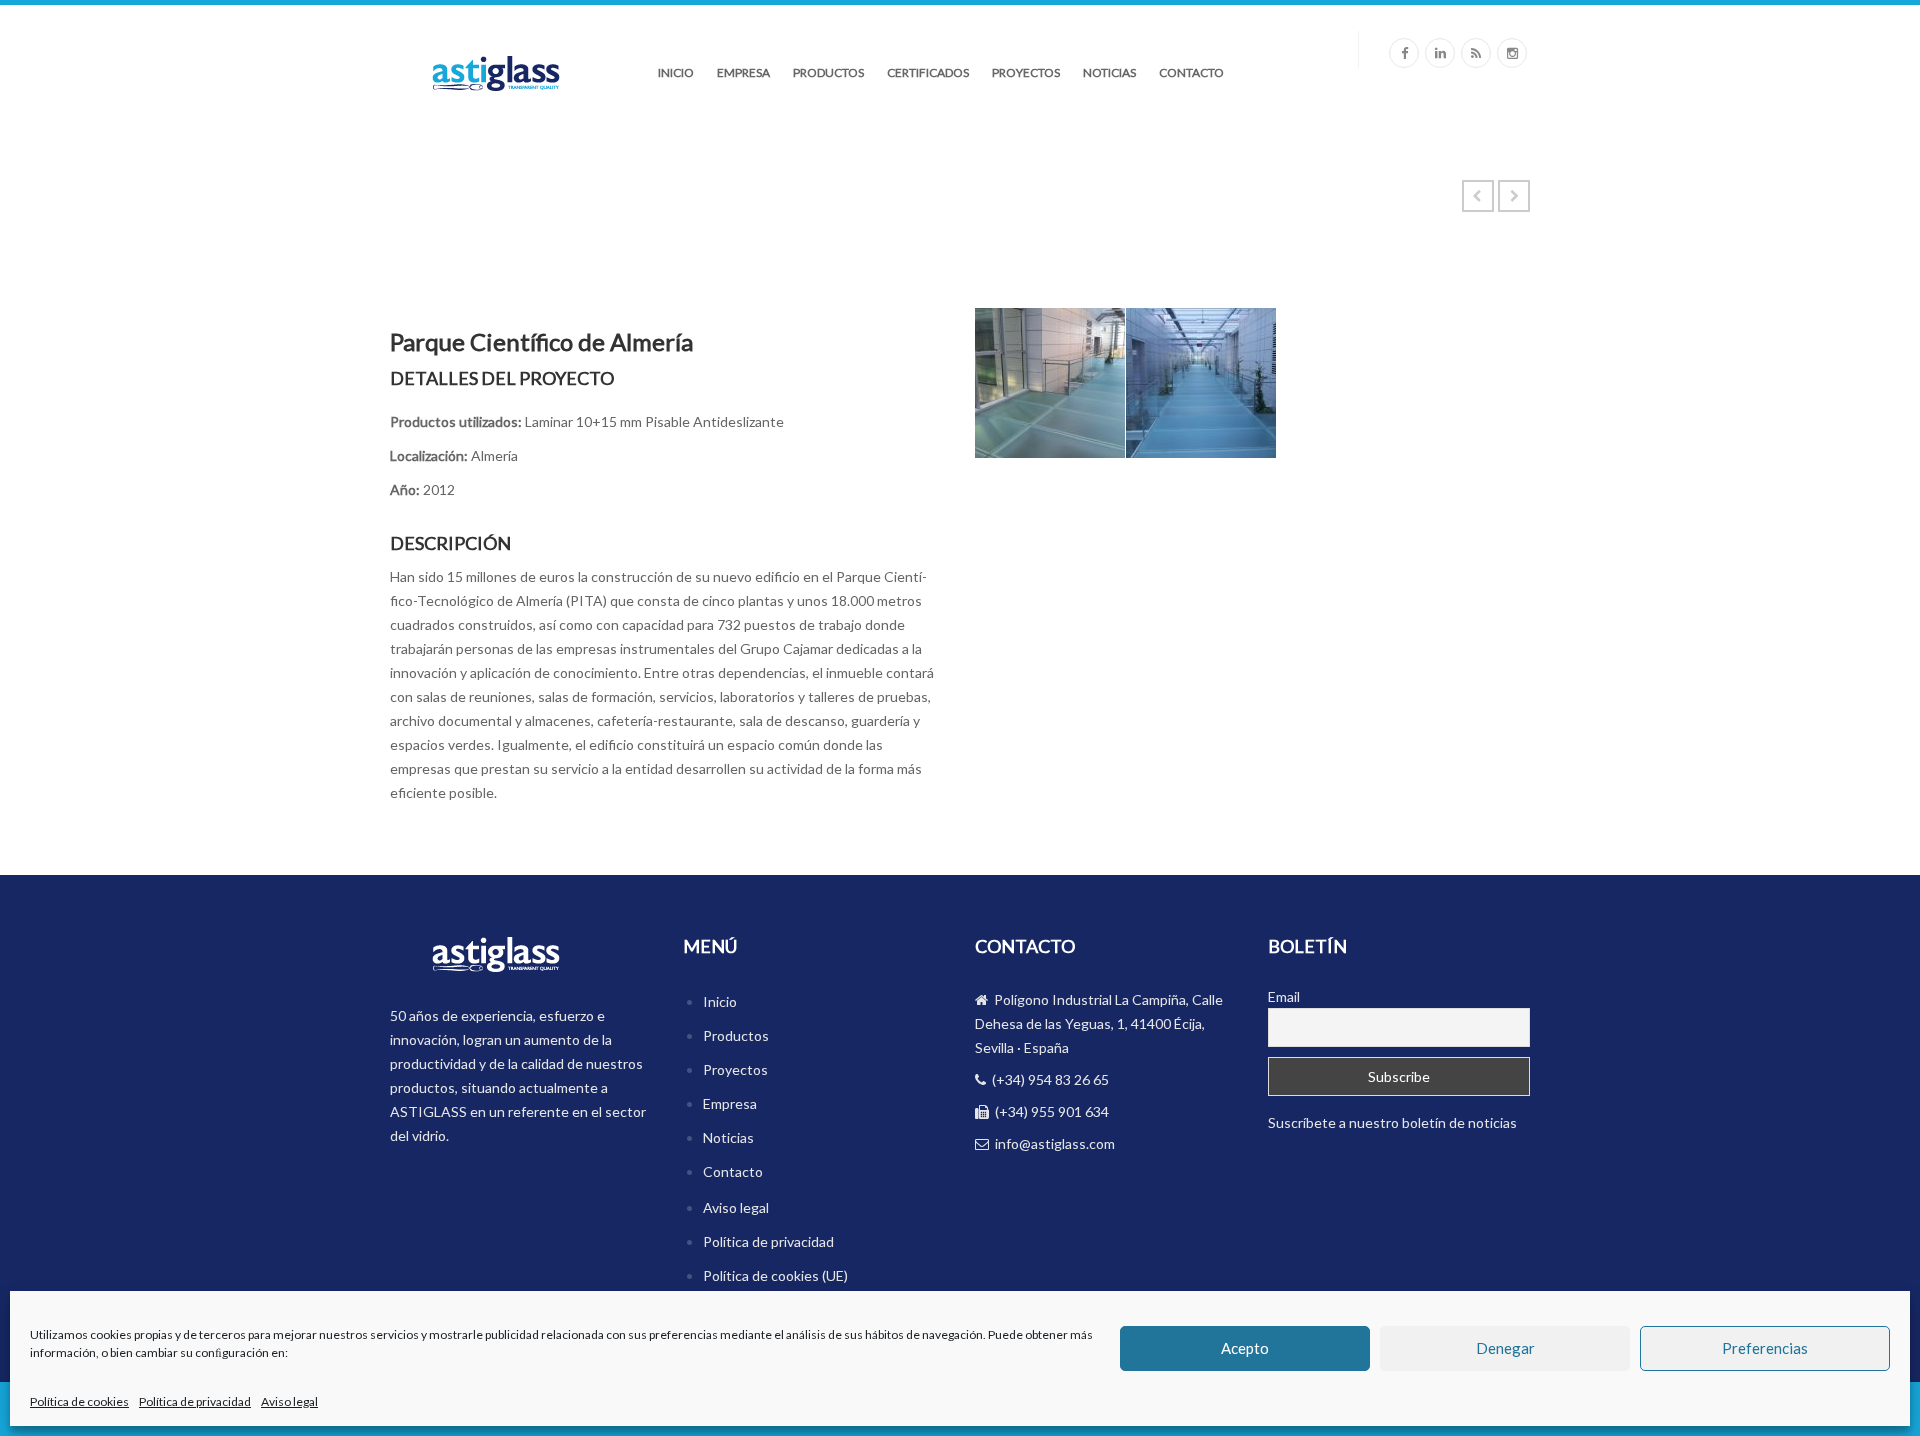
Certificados (928, 72)
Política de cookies (79, 1401)
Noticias (1109, 72)
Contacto (1191, 72)
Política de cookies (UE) (775, 1275)
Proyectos (1026, 72)
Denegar (1505, 1349)
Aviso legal (289, 1401)
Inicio (676, 72)
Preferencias (1765, 1349)
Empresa (743, 72)
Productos (828, 72)
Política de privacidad (195, 1401)
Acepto (1245, 1349)
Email (1284, 996)
